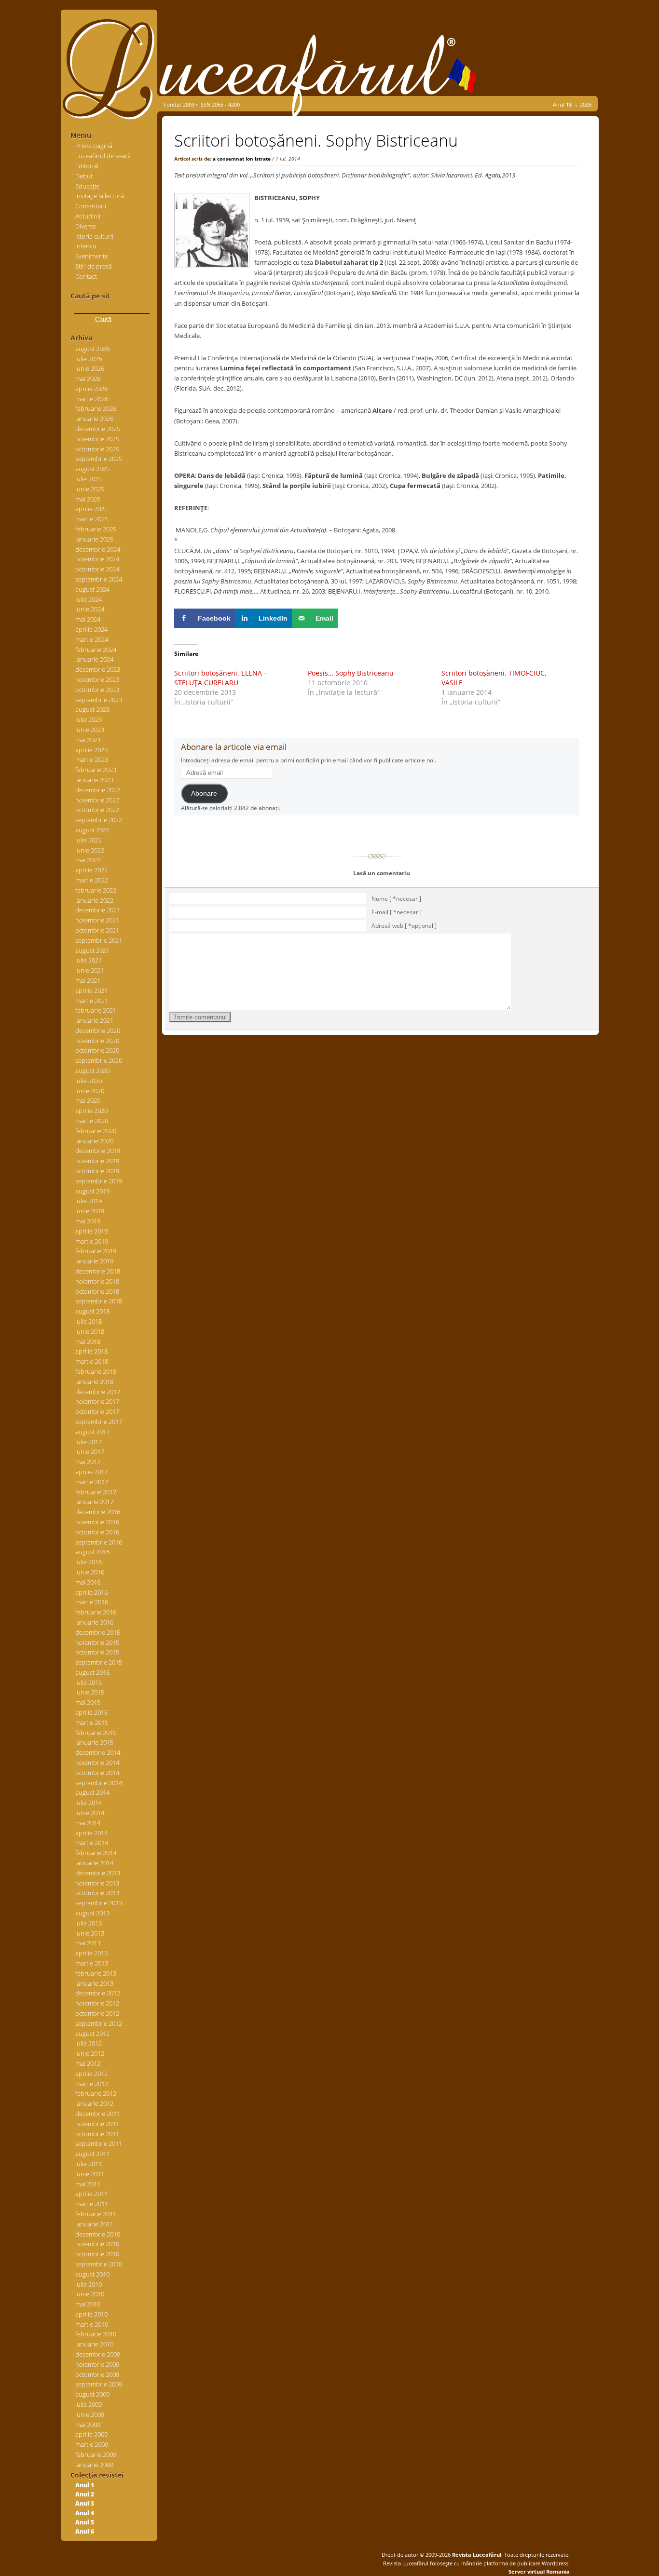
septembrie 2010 (99, 2264)
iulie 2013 (89, 1923)
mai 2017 (88, 1462)
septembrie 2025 (99, 459)
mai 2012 (88, 2063)
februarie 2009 (96, 2454)
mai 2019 (88, 1221)
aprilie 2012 (91, 2074)
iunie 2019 (90, 1211)
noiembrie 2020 (97, 1041)
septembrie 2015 (99, 1662)
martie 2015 (92, 1722)
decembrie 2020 (98, 1030)
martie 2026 (92, 399)
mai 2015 (88, 1702)
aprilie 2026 (91, 389)
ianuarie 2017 (94, 1502)
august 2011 (92, 2154)
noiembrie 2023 (97, 679)
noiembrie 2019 (97, 1161)
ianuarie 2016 (94, 1622)
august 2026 (92, 349)
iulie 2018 (89, 1321)
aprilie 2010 (91, 2314)
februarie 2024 (96, 650)
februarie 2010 (96, 2334)
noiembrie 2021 (97, 920)
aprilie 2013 (91, 1953)
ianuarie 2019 (94, 1261)
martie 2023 (92, 759)
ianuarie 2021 (94, 1020)
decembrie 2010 (98, 2234)
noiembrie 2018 (97, 1281)
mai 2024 (88, 619)
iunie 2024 (90, 609)
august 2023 (92, 709)
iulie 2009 (89, 2404)
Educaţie (87, 186)
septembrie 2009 (99, 2384)
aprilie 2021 (91, 990)
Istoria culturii (94, 236)
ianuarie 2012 (94, 2103)
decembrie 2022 (98, 790)
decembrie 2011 (98, 2114)
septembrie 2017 (99, 1422)
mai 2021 (88, 980)
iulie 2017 (89, 1442)
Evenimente (92, 256)
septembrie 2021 (99, 940)
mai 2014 (88, 1823)
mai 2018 (88, 1342)
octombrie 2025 (97, 449)
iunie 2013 (90, 1933)
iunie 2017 (90, 1451)
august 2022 (92, 830)
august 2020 (92, 1071)
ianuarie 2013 (94, 1983)
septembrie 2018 (99, 1301)
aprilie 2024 (91, 629)
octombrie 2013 (97, 1893)
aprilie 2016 (91, 1592)
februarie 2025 (96, 529)
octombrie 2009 (97, 2374)
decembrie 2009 (98, 2354)
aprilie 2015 (91, 1712)
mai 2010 (88, 2304)
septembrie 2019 (99, 1181)
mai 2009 (88, 2425)
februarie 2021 (96, 1010)
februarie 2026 (96, 408)
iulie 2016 (89, 1562)
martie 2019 (92, 1241)
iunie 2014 (90, 1813)
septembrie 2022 (99, 820)
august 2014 (92, 1792)
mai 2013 (88, 1943)
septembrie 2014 (99, 1783)
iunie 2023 (90, 730)
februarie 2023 (96, 770)
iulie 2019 (89, 1201)
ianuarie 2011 (94, 2224)
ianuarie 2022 (94, 900)
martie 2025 (92, 519)
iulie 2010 (89, 2284)
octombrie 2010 (97, 2254)
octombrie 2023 (97, 690)
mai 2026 (88, 379)
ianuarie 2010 (94, 2344)
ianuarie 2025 (94, 539)
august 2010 (92, 2274)
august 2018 (92, 1311)
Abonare (204, 793)
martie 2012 (92, 2084)
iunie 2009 (90, 2414)
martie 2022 (92, 880)
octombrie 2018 (97, 1291)
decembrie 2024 (98, 549)
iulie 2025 (89, 479)
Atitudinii (88, 216)
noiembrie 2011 (97, 2124)
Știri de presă (94, 266)
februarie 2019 (96, 1251)
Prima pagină (94, 146)
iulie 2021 (89, 960)
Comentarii (91, 206)
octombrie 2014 (97, 1773)
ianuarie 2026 (94, 419)
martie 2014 (92, 1843)
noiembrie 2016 (97, 1522)
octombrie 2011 (97, 2134)
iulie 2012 (89, 2043)
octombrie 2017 (97, 1411)
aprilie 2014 (91, 1833)
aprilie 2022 (91, 870)
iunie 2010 (90, 2294)
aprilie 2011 (91, 2194)
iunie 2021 (90, 970)
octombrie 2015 (97, 1652)
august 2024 (92, 589)
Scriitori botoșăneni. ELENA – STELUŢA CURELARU (221, 678)
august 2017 (92, 1432)
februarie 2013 (96, 1973)
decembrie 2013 (98, 1873)
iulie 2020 (89, 1081)
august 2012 (92, 2034)
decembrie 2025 (98, 429)
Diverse (86, 226)
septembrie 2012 (99, 2023)
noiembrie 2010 (97, 2244)
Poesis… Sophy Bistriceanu (351, 673)
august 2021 (92, 950)
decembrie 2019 (98, 1151)
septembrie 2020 (99, 1060)
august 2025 (92, 469)
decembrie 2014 (98, 1752)
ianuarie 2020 (94, 1141)
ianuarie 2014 (94, 1863)
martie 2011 (92, 2204)
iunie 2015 (90, 1692)
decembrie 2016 (98, 1512)
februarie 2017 (96, 1492)
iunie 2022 (90, 850)
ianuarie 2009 (94, 2465)
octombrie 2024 (97, 569)
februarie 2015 (96, 1733)
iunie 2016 (90, 1572)
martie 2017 (92, 1482)
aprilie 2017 (91, 1472)
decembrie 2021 (98, 910)
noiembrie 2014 (97, 1763)
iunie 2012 (90, 2053)
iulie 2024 (89, 599)
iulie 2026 (89, 359)
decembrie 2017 (98, 1392)
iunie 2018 (90, 1331)
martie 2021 (92, 1001)
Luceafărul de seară (103, 156)
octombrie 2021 (97, 930)
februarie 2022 (96, 890)
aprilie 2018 (91, 1351)
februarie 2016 (96, 1612)
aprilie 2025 (91, 509)
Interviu (86, 246)
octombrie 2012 (97, 2013)
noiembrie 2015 (97, 1642)
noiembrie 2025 (97, 439)
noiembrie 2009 (97, 2364)
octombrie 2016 (97, 1532)
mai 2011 (88, 2184)
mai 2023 (88, 740)
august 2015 (92, 1672)
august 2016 (92, 1552)
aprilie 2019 (91, 1231)
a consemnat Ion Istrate (242, 159)
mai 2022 (88, 860)
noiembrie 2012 (97, 2003)
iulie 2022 (89, 840)
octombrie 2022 (97, 810)
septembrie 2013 (99, 1903)
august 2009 (92, 2394)
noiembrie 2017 (97, 1401)
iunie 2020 (90, 1091)
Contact (86, 276)
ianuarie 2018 (94, 1382)
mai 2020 (88, 1100)
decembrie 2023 (98, 669)
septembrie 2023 (99, 700)
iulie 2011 (89, 2164)
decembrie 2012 (98, 1993)
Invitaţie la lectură (100, 196)
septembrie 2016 (99, 1542)
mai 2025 (88, 499)
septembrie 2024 (99, 579)
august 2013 (92, 1913)
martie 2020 (92, 1121)
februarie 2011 (96, 2214)
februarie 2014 (96, 1853)
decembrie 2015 (98, 1632)
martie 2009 (92, 2444)
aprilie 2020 (91, 1111)
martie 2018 (92, 1361)
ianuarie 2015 (94, 1742)
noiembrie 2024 (97, 559)
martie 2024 (92, 639)
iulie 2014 (89, 1803)
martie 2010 (92, 2324)
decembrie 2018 (98, 1271)
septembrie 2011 (99, 2143)
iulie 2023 (89, 719)
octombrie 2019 (97, 1171)
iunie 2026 (90, 368)
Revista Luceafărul (476, 2555)
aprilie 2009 (91, 2434)
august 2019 (92, 1191)
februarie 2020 (96, 1131)
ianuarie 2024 (94, 659)
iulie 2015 (89, 1682)
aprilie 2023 (91, 750)
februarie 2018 (96, 1371)
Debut (84, 176)
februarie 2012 (96, 2093)
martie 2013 (92, 1963)
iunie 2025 (90, 489)
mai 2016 (88, 1582)
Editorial (87, 166)
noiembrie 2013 (97, 1883)
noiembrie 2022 (97, 800)
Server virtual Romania (539, 2571)
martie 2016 (92, 1602)
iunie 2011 (90, 2174)
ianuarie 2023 (94, 780)
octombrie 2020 (97, 1050)
